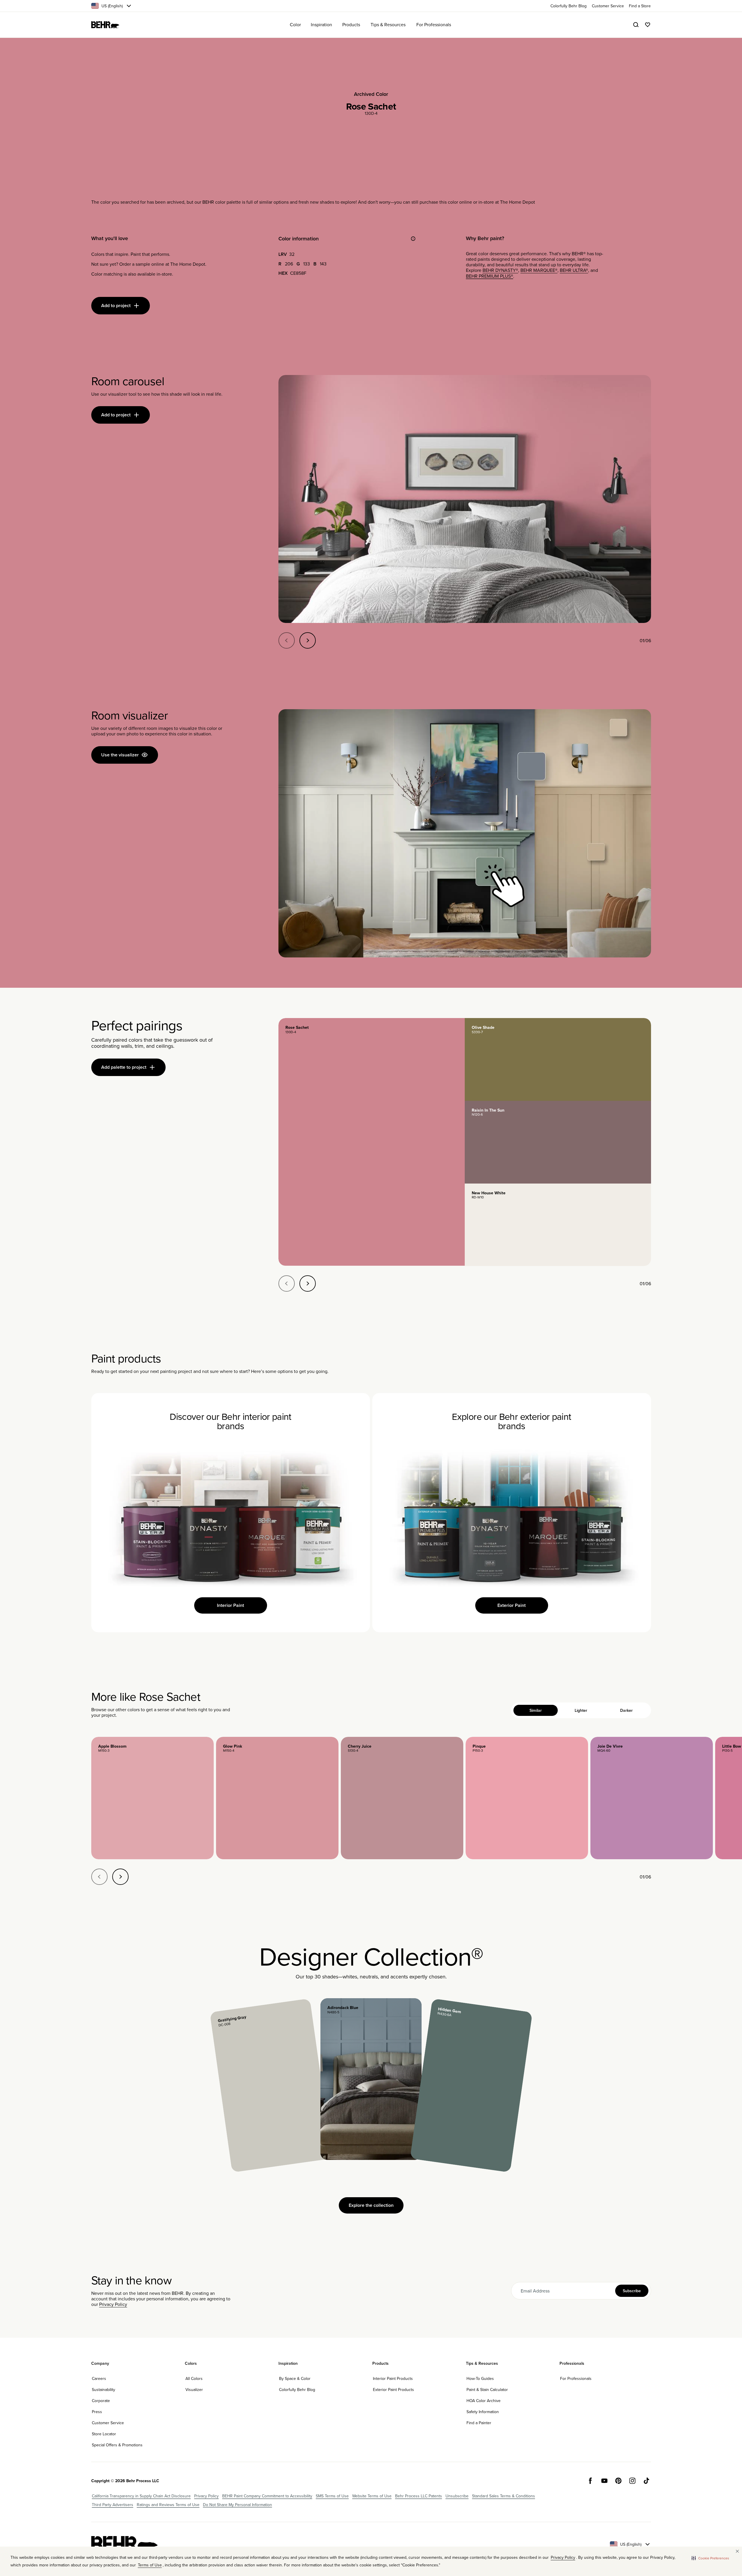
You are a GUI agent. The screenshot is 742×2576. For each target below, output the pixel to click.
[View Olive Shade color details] (558, 1059)
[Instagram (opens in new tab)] (632, 2481)
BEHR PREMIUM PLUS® (490, 276)
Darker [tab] (626, 1710)
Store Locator (104, 2434)
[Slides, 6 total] (465, 499)
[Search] (636, 25)
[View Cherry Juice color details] (402, 1798)
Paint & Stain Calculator (487, 2390)
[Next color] (120, 1877)
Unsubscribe (457, 2496)
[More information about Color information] (413, 239)
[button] (710, 2558)
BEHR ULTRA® (574, 270)
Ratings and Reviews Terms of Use (168, 2505)
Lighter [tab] (581, 1710)
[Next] (308, 640)
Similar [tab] (536, 1710)
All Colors (194, 2378)
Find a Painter (479, 2423)
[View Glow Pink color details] (277, 1798)
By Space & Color (295, 2378)
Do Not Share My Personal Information (237, 2505)
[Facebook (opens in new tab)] (590, 2481)
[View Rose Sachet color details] (372, 1142)
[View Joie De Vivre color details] (652, 1798)
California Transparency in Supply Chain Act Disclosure (141, 2496)
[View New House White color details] (558, 1225)
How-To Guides (480, 2378)
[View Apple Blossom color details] (152, 1798)
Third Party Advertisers (113, 2505)
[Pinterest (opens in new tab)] (618, 2481)
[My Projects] (648, 25)
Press (97, 2412)
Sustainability (104, 2390)
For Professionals (576, 2378)
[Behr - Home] (124, 2544)
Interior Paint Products (393, 2378)
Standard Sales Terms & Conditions (504, 2496)
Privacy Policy (113, 2304)
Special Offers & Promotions (117, 2445)
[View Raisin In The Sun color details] (558, 1142)
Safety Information (483, 2412)
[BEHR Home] (105, 25)
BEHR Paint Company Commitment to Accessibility (267, 2496)
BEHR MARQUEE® (539, 270)
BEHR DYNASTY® (500, 270)
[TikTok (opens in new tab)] (646, 2481)
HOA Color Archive (484, 2401)
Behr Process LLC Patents (419, 2496)
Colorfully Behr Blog (297, 2390)
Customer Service (108, 2423)
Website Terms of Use (372, 2496)
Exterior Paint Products (393, 2390)
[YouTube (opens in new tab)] (604, 2481)
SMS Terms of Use (332, 2496)
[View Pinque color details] (527, 1798)
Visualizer (194, 2390)
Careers (99, 2378)
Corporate (101, 2401)
